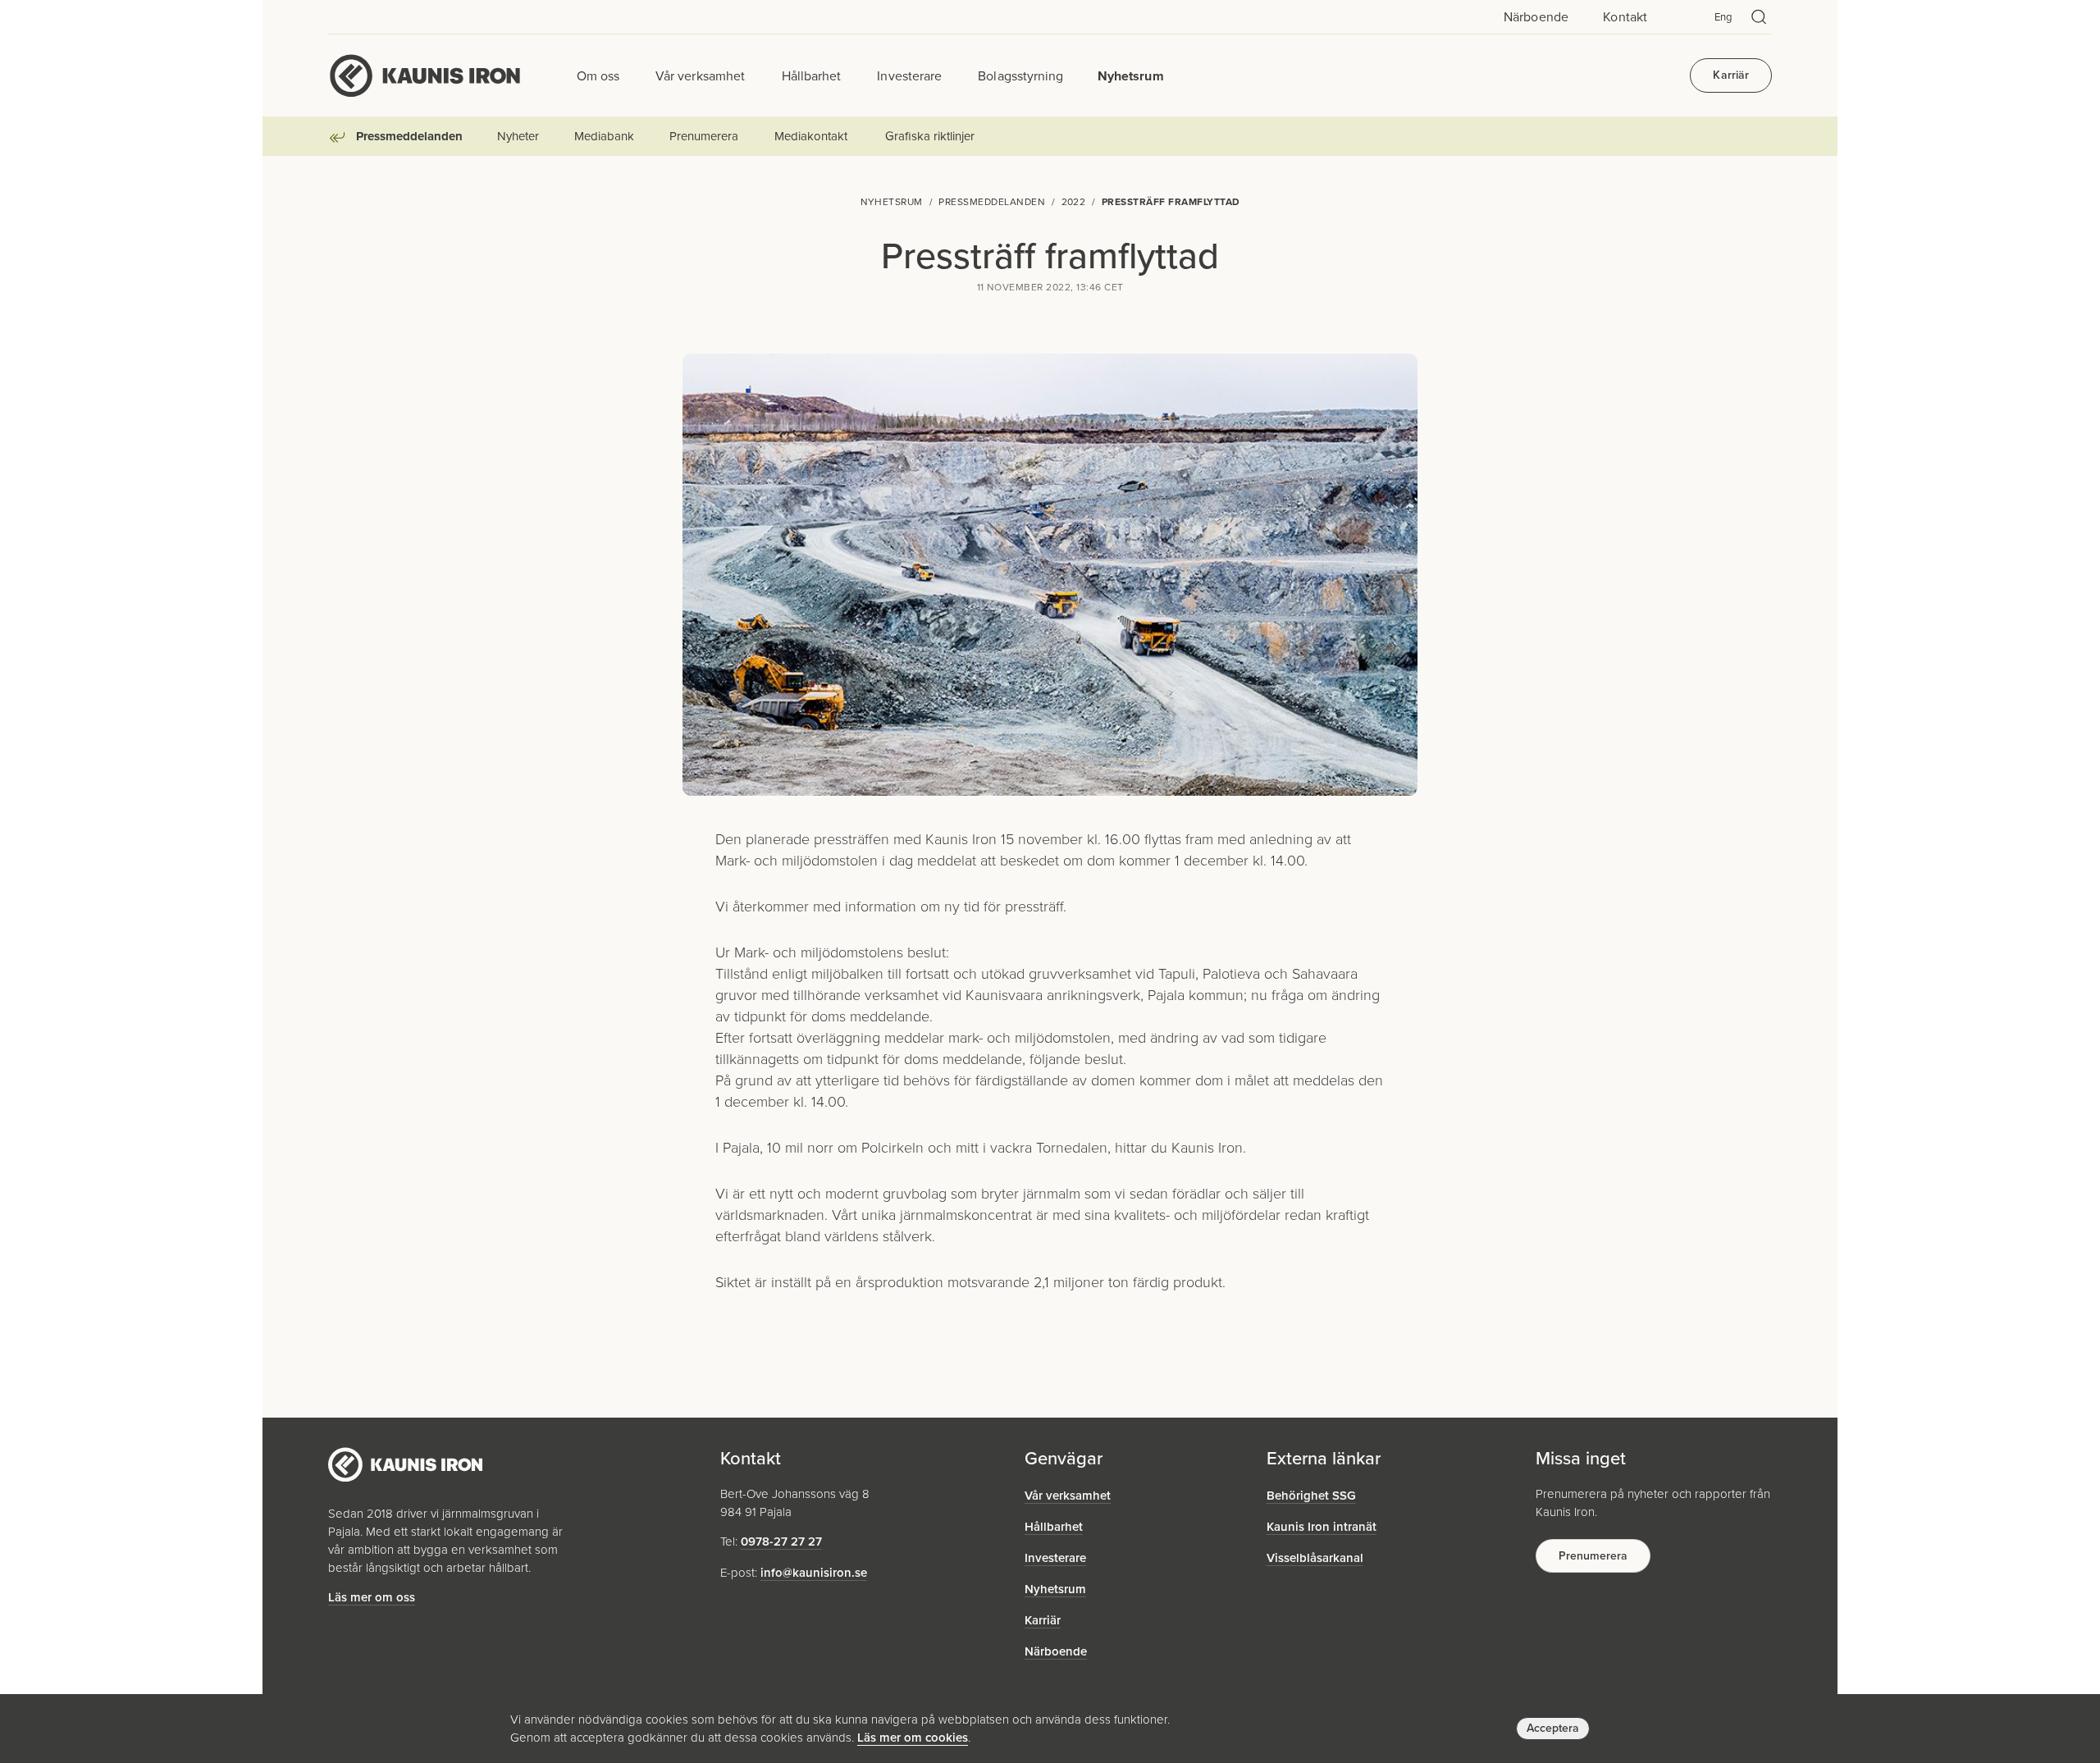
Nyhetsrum (1130, 75)
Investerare (909, 75)
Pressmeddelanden (409, 136)
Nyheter (518, 136)
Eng (1723, 17)
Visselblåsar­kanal (1315, 1558)
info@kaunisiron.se (814, 1573)
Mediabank (604, 136)
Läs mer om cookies (913, 1738)
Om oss (598, 75)
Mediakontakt (810, 136)
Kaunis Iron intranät (1322, 1527)
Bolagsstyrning (1020, 75)
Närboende (1536, 17)
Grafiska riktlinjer (929, 136)
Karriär (1731, 75)
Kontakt (1625, 17)
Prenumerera (703, 136)
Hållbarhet (812, 75)
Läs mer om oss (372, 1597)
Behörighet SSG (1311, 1496)
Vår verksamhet (700, 75)
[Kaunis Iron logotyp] (425, 75)
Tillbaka (340, 142)
